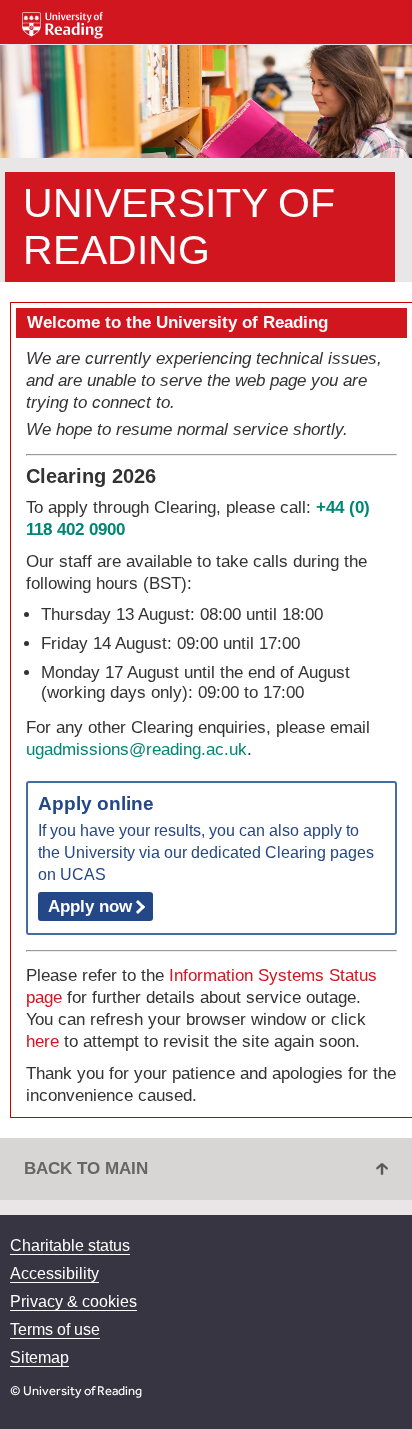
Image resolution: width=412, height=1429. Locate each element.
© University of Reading (76, 1390)
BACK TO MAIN (86, 1168)
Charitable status (70, 1245)
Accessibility (54, 1273)
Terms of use (55, 1329)
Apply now (90, 906)
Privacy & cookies (73, 1301)
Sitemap (39, 1357)
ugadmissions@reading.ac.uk (136, 749)
